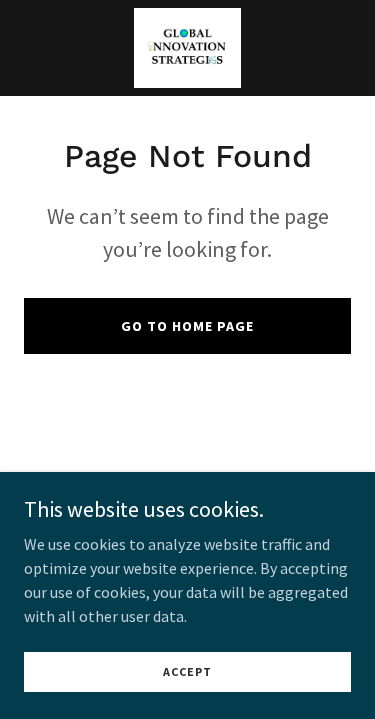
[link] (187, 48)
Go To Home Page (187, 326)
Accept (187, 671)
